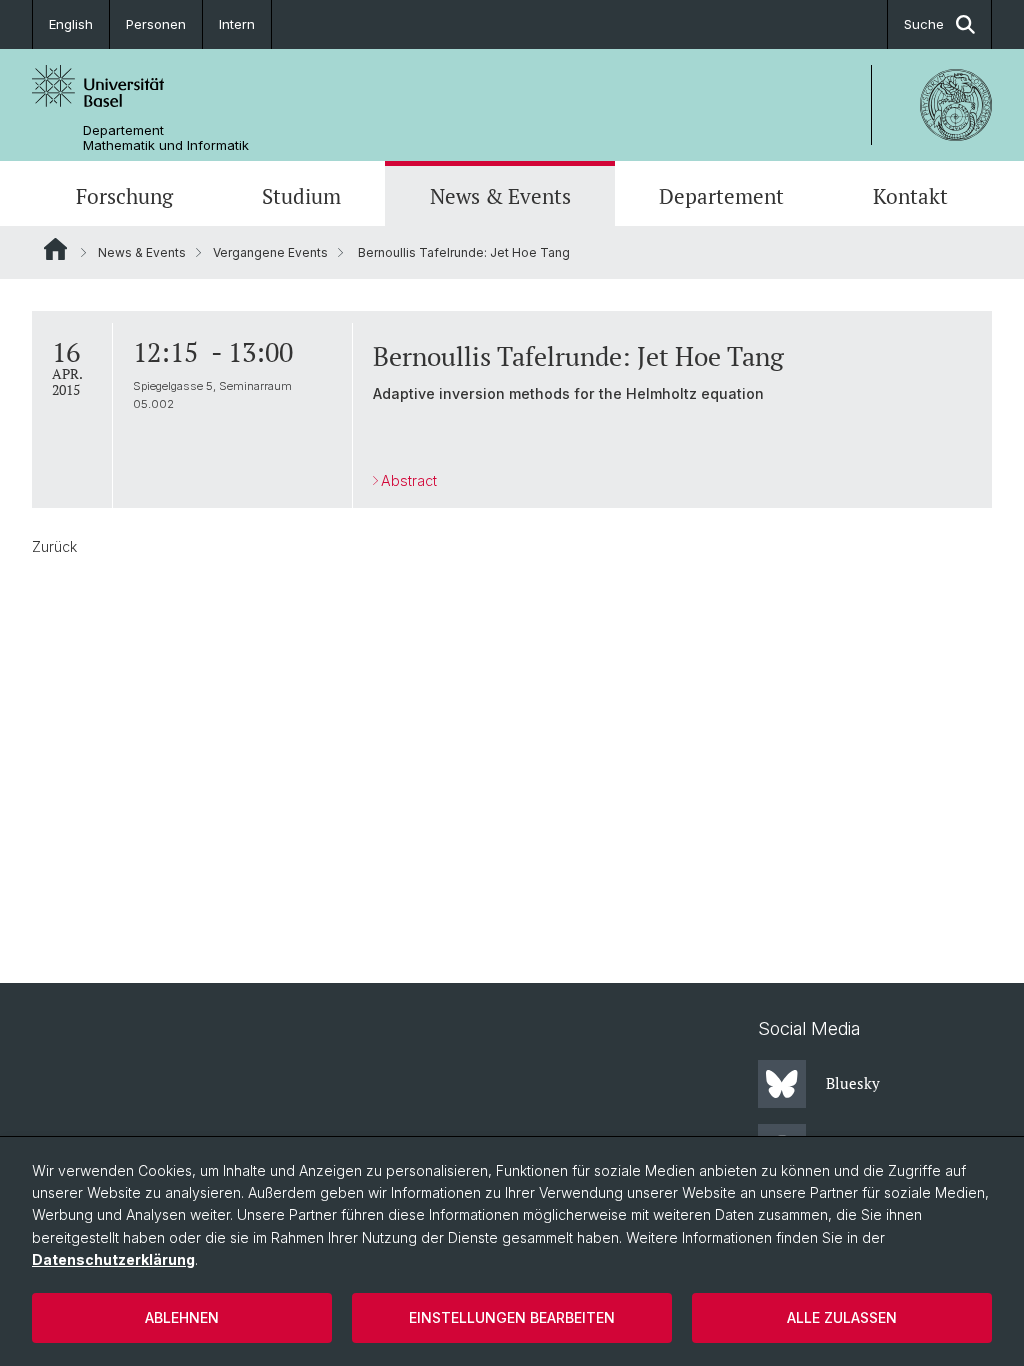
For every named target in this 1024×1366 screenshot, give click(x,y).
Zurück (54, 546)
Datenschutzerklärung (113, 1259)
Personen (156, 24)
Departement (721, 196)
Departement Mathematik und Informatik (166, 138)
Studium (301, 196)
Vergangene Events (270, 252)
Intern (237, 24)
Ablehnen (182, 1317)
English (71, 24)
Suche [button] (924, 24)
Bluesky (853, 1083)
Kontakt (910, 196)
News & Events (500, 196)
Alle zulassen (842, 1317)
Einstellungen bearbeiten (512, 1317)
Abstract (409, 480)
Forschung (124, 196)
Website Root (55, 249)
